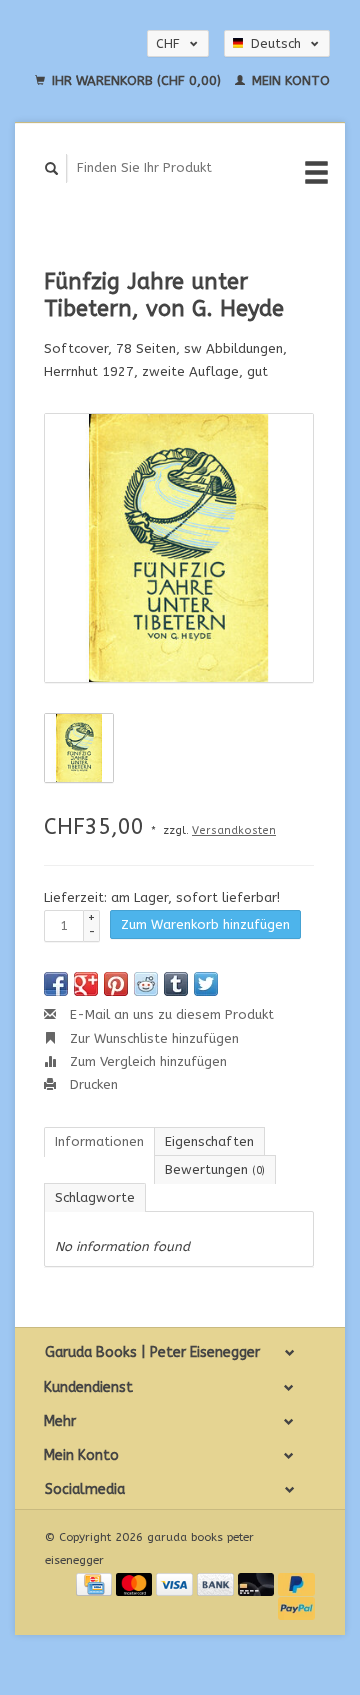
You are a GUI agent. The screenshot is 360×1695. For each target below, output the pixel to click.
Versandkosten (234, 830)
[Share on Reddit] (146, 984)
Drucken (92, 1084)
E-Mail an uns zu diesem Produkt (170, 1014)
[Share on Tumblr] (176, 984)
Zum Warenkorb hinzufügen (205, 924)
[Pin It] (116, 984)
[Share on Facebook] (56, 984)
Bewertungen (215, 1169)
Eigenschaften (209, 1141)
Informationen (99, 1141)
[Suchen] (52, 168)
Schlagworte (95, 1197)
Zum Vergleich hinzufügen (146, 1061)
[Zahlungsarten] (96, 1583)
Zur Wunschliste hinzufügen (152, 1038)
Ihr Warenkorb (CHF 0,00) (136, 80)
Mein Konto (289, 80)
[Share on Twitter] (206, 984)
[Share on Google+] (86, 984)
